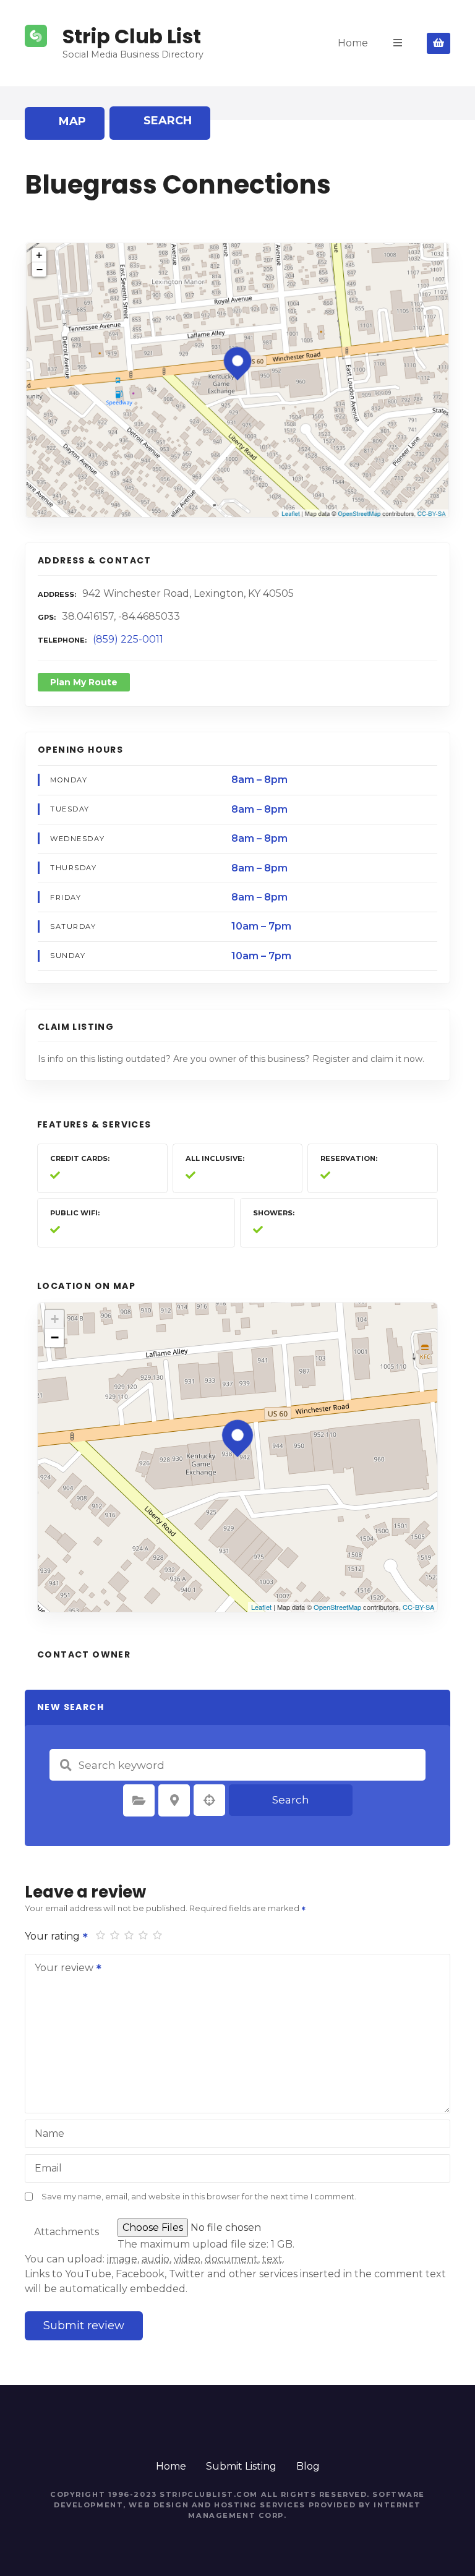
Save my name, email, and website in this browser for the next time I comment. (199, 2197)
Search (291, 1800)
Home (353, 43)
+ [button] (55, 1319)
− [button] (55, 1337)
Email (48, 2168)
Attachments (66, 2232)
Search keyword (66, 1765)
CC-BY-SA (418, 1607)
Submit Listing (241, 2466)
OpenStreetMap (337, 1607)
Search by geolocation (210, 1800)
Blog (308, 2466)
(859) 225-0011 (128, 639)
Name (49, 2133)
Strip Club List (132, 36)
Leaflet (261, 1607)
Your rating (53, 1936)
